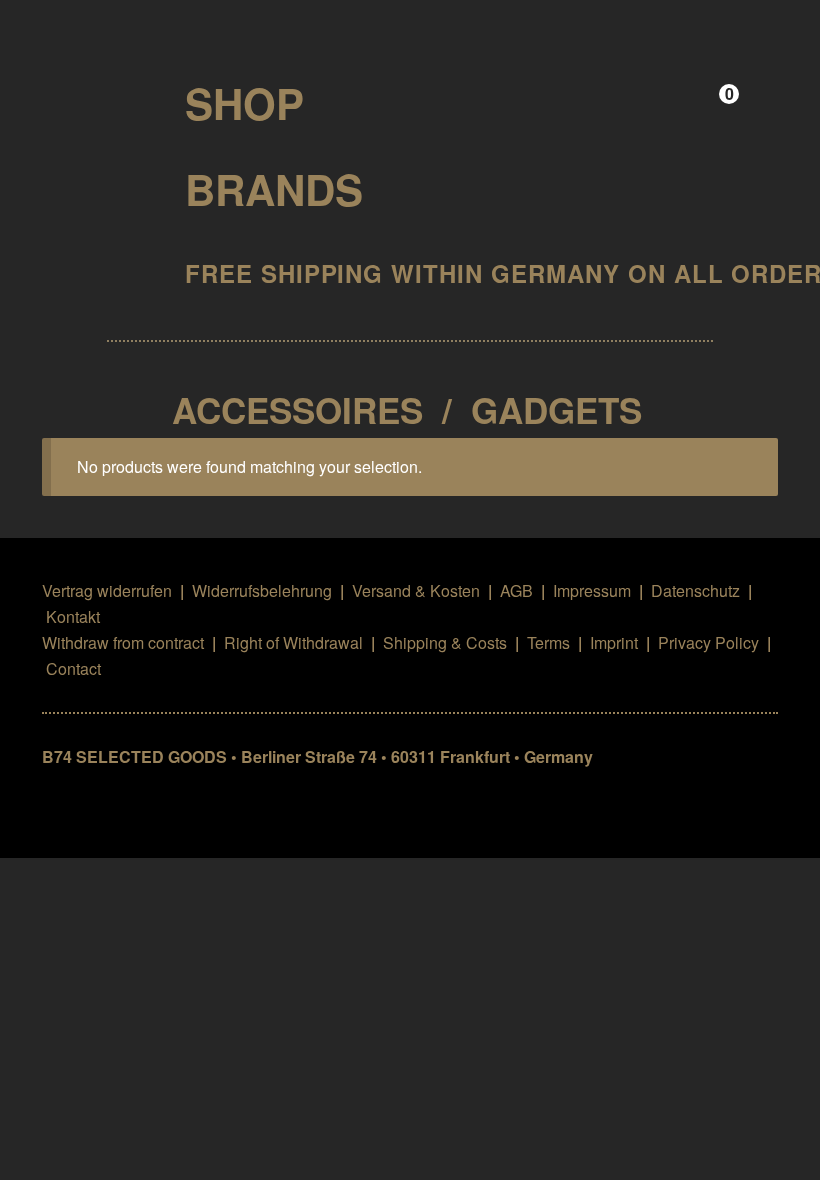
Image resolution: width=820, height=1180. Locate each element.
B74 (96, 96)
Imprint (614, 642)
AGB (516, 590)
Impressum (592, 590)
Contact (73, 668)
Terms (548, 642)
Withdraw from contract (123, 642)
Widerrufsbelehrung (262, 590)
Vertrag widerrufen (107, 590)
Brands (274, 189)
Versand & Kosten (416, 590)
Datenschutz (695, 590)
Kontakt (73, 616)
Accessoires (297, 410)
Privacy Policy (708, 642)
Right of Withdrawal (293, 642)
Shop (244, 103)
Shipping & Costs (445, 642)
